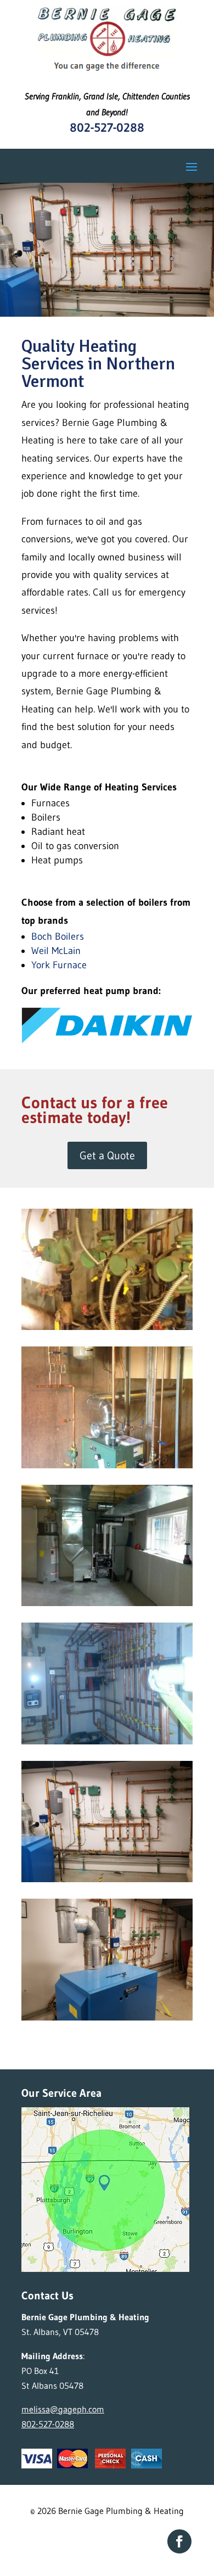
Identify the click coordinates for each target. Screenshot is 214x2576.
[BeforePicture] (107, 1327)
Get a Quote (107, 1155)
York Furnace (61, 965)
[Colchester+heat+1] (107, 1741)
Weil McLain (58, 951)
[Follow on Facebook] (179, 2541)
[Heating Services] (107, 1879)
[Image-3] (107, 2017)
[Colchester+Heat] (107, 1603)
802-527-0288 (107, 128)
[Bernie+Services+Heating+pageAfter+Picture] (107, 1465)
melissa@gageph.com (63, 2409)
